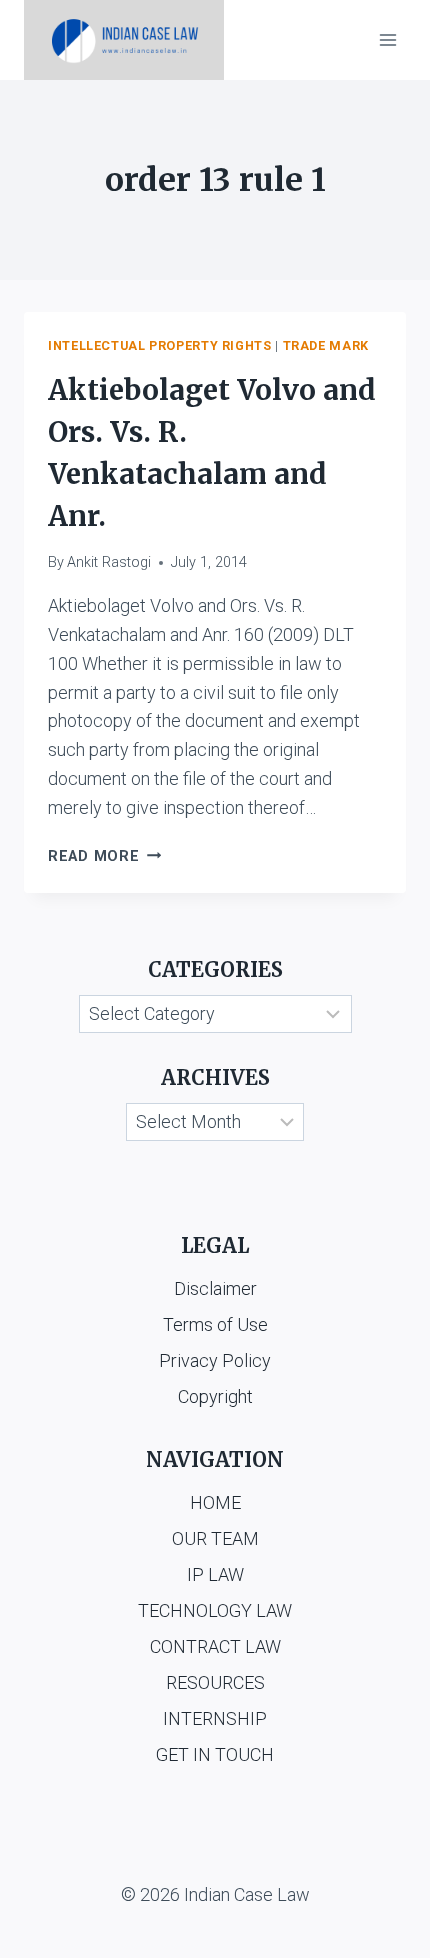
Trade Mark (326, 345)
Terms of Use (215, 1324)
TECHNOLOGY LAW (215, 1610)
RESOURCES (215, 1682)
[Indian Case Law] (124, 40)
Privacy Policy (215, 1360)
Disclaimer (215, 1288)
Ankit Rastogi (109, 562)
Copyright (215, 1396)
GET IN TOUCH (215, 1754)
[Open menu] (387, 39)
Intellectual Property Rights (160, 345)
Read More (104, 856)
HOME (215, 1502)
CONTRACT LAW (215, 1646)
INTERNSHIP (215, 1718)
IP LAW (215, 1574)
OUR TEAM (215, 1538)
